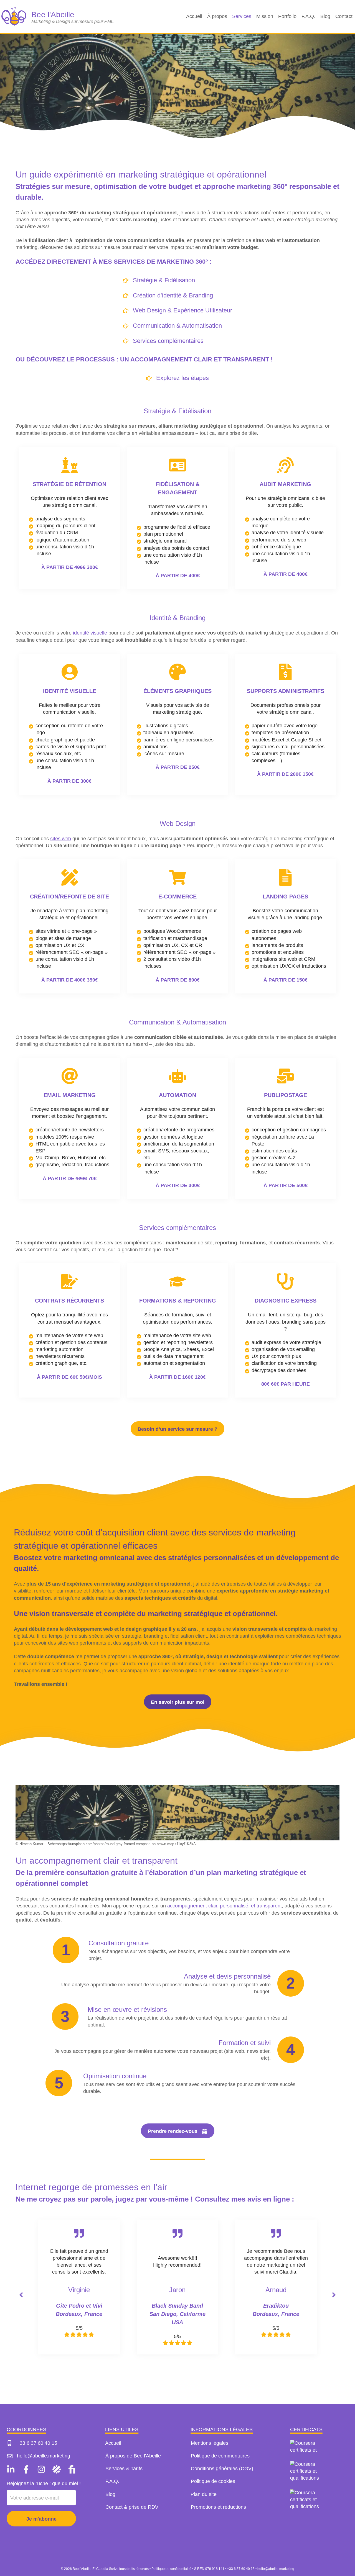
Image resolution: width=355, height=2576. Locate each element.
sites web (61, 839)
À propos (217, 16)
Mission (265, 16)
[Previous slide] (21, 2295)
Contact (344, 16)
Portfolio (287, 16)
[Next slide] (334, 2295)
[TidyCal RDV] (69, 518)
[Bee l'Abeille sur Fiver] (70, 2469)
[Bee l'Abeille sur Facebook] (26, 2469)
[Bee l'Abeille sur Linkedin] (12, 2469)
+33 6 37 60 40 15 (241, 2569)
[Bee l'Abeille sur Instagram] (41, 2469)
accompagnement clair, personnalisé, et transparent (225, 1906)
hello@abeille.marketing (276, 2569)
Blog (325, 16)
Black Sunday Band (177, 2306)
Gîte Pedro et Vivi (79, 2306)
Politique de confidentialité (171, 2569)
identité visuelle (90, 633)
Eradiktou (276, 2306)
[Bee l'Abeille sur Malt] (57, 2469)
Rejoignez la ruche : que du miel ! (44, 2483)
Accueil (194, 16)
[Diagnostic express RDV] (286, 1330)
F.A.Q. (308, 16)
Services (242, 16)
